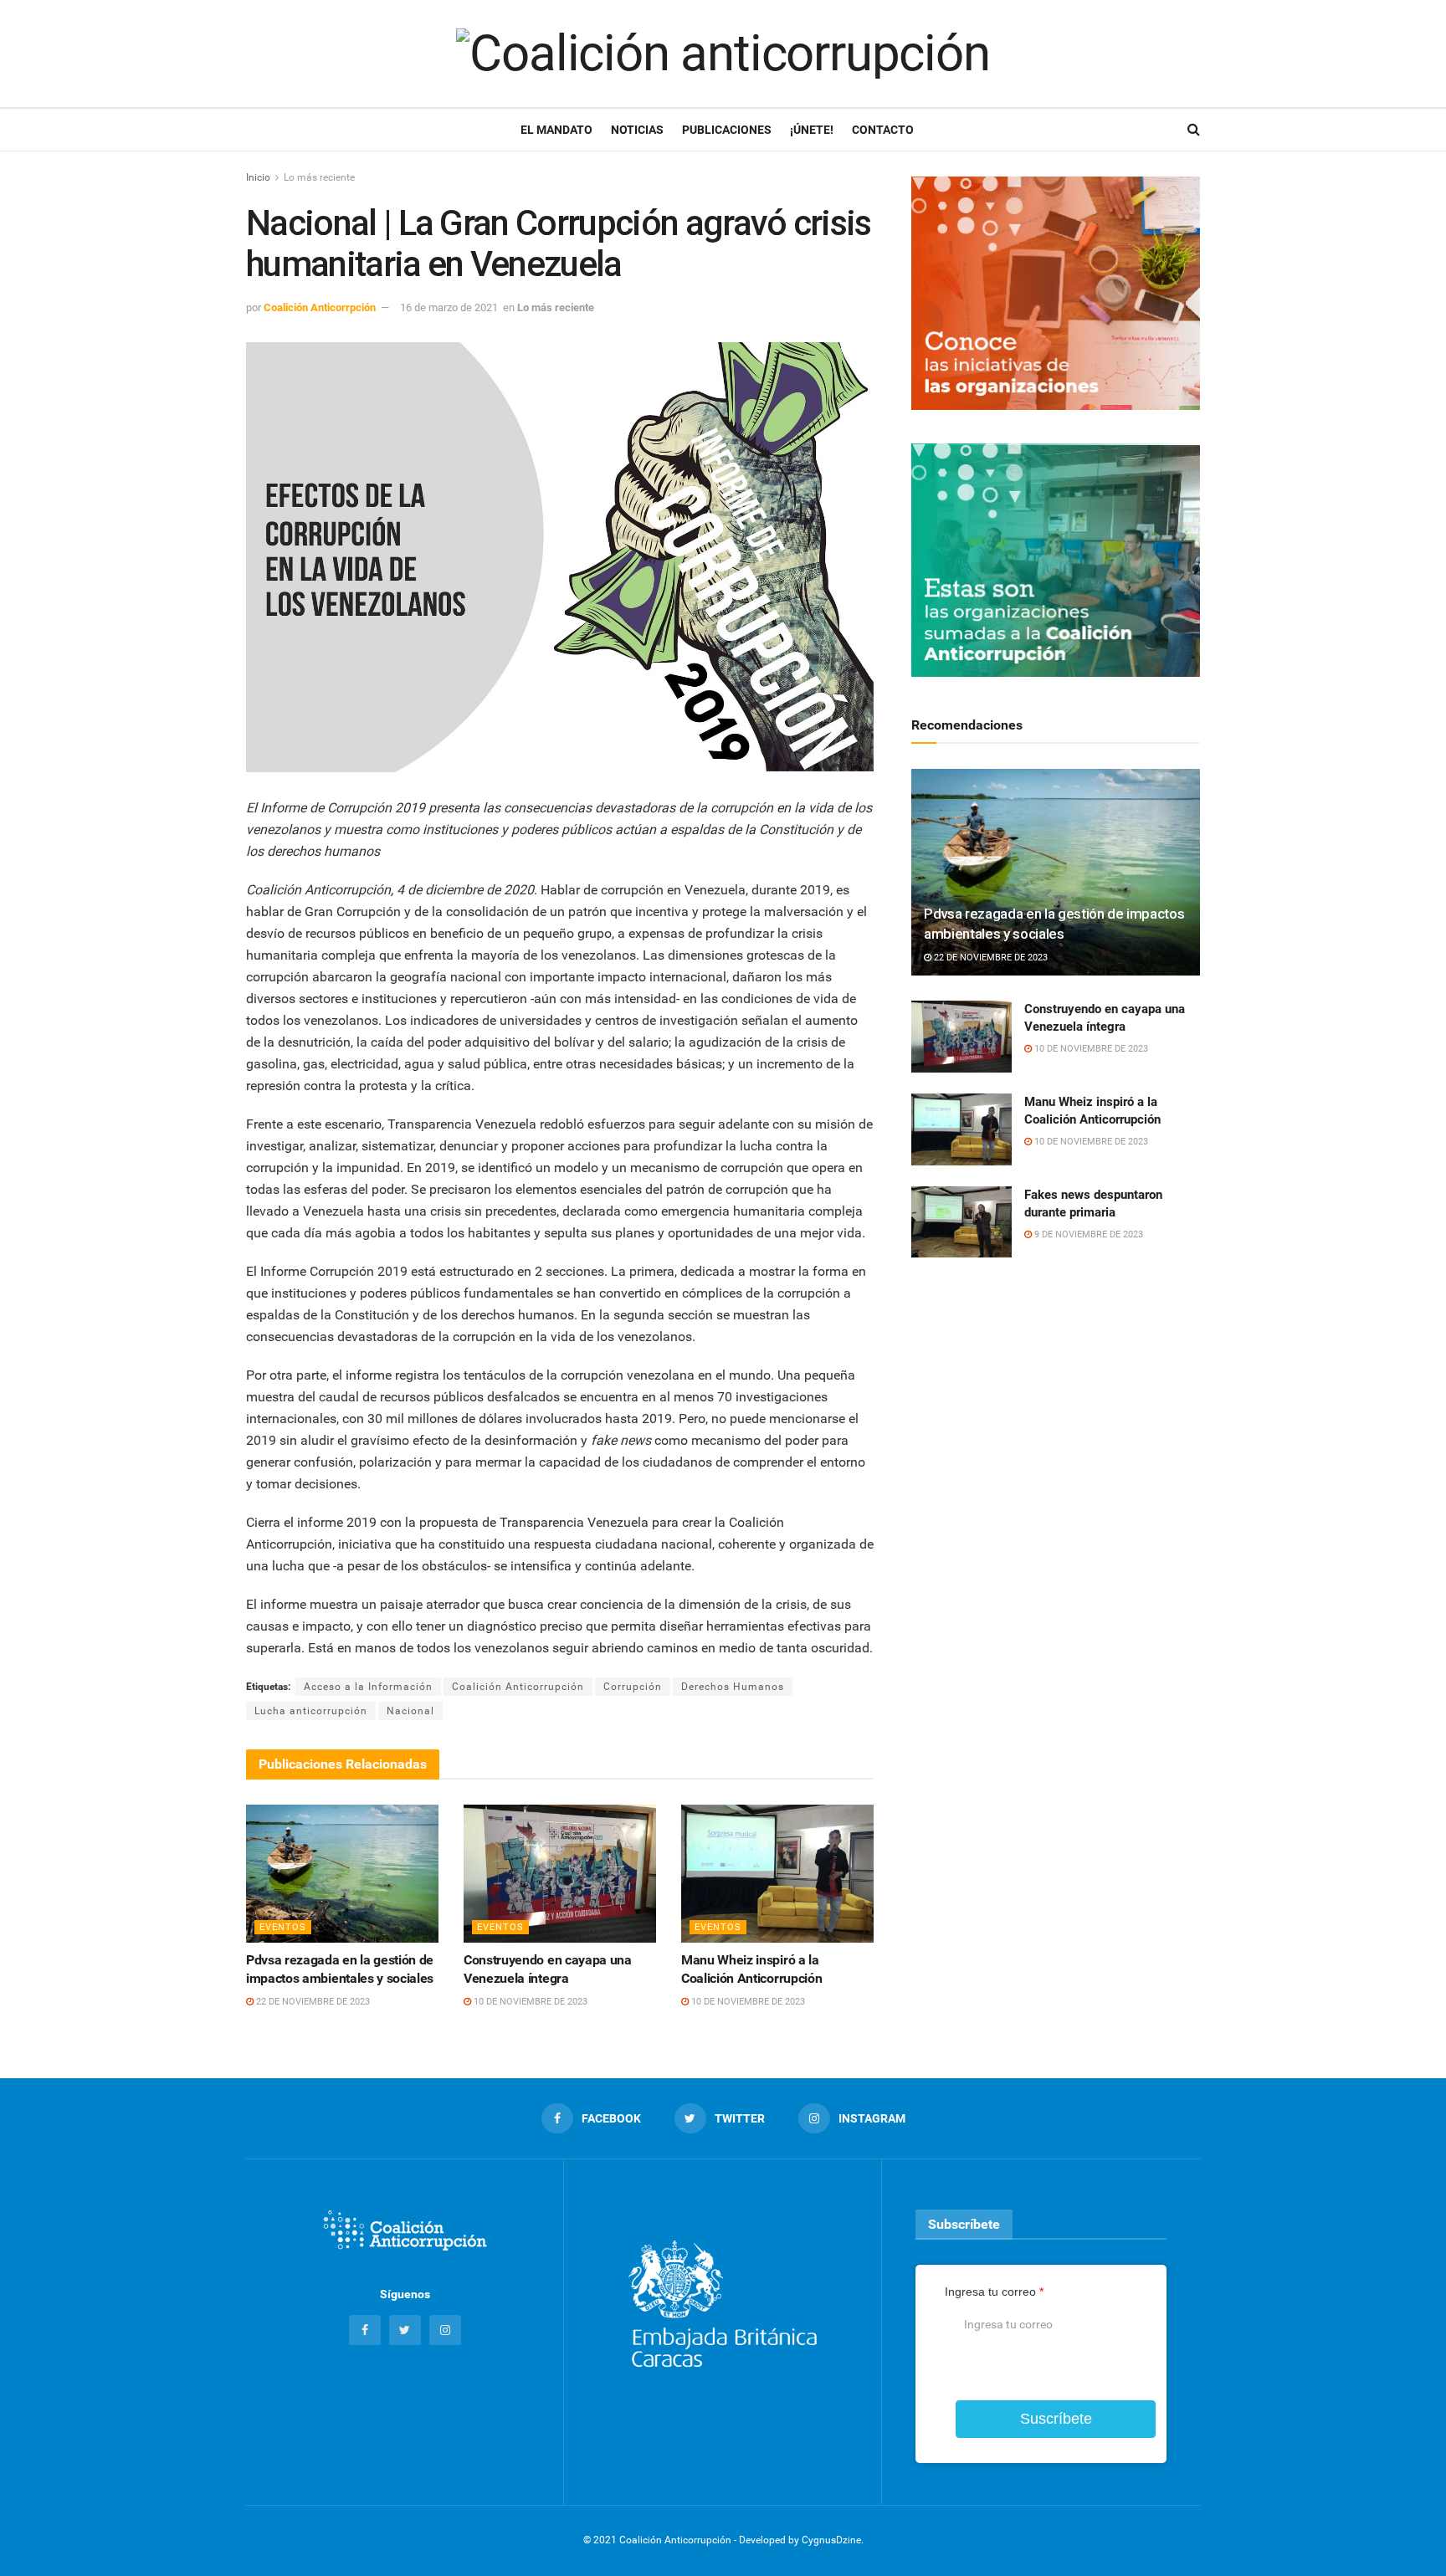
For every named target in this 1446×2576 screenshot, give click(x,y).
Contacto (883, 130)
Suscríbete (1056, 2419)
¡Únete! (812, 130)
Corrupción (633, 1687)
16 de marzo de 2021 (449, 307)
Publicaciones (727, 130)
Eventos (283, 1927)
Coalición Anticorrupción (518, 1687)
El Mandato (556, 130)
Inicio (258, 177)
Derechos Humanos (733, 1687)
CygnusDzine (831, 2540)
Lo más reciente (319, 177)
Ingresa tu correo (994, 2292)
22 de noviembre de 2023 (312, 2002)
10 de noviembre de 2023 (529, 2002)
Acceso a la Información (368, 1687)
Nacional (410, 1711)
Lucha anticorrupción (311, 1711)
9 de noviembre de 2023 (1087, 1234)
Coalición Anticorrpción (320, 307)
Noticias (637, 130)
